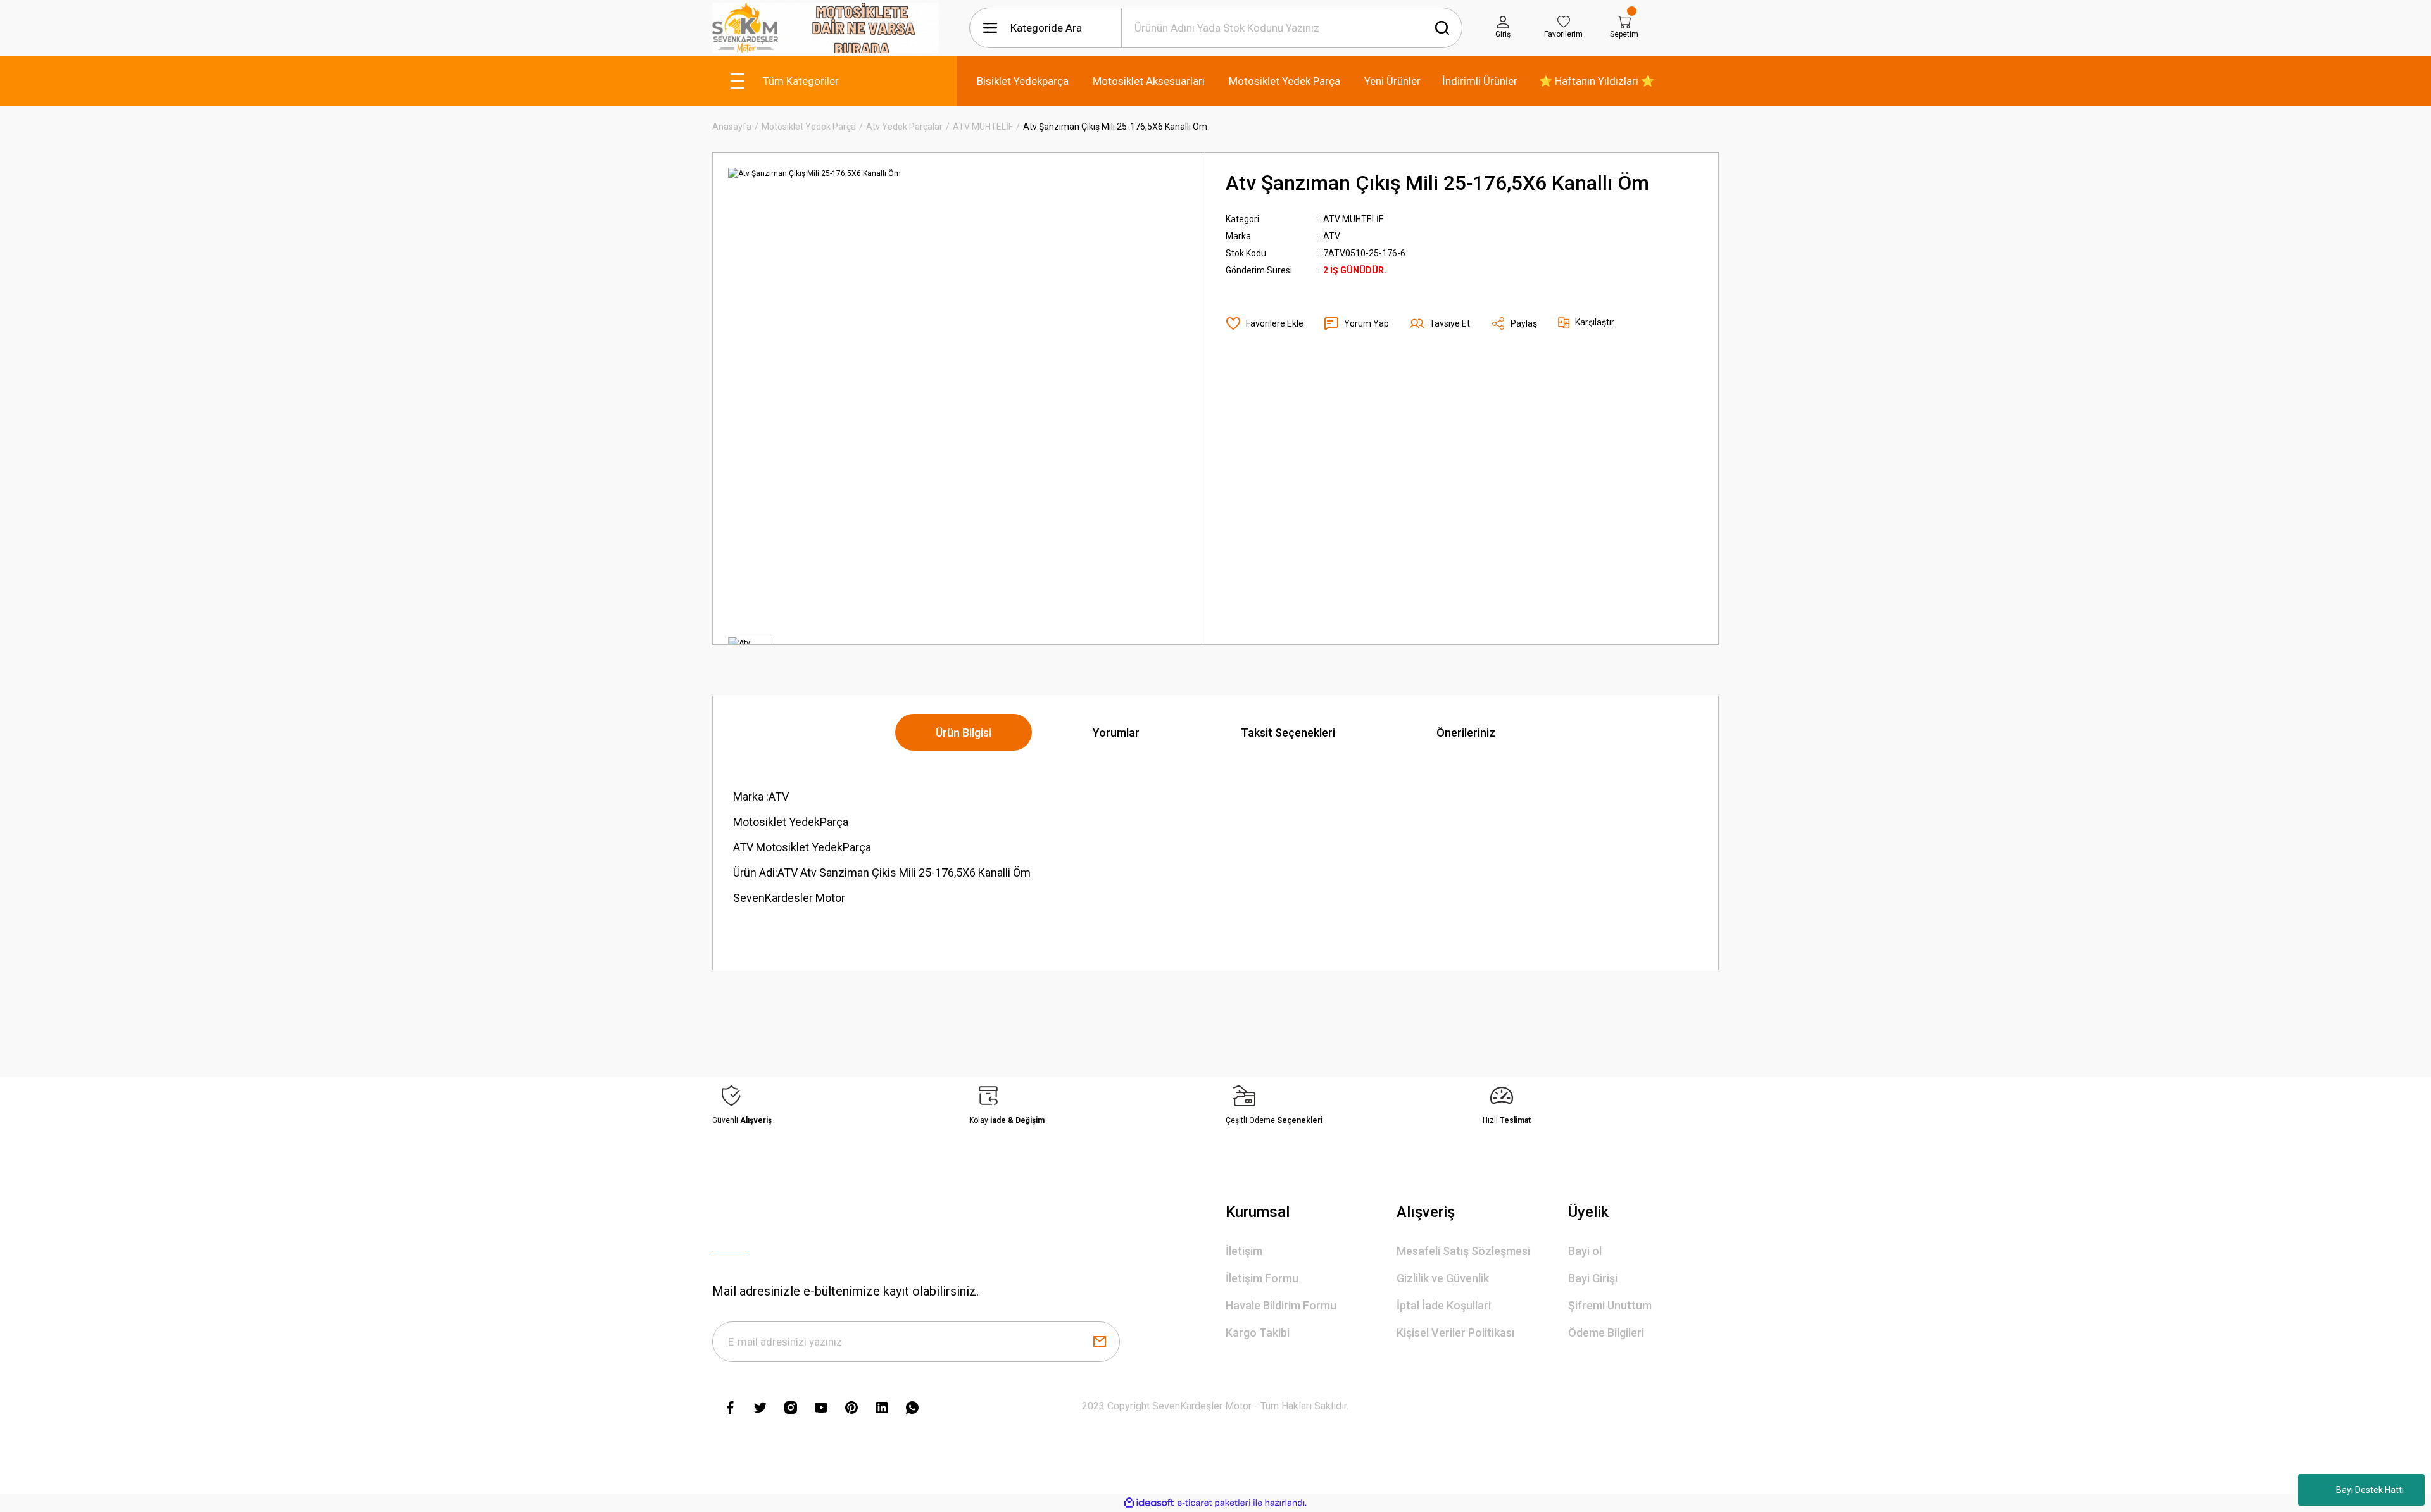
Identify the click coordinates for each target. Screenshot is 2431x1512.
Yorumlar (1116, 733)
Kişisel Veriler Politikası (1455, 1333)
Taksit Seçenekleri (1288, 733)
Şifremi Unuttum (1610, 1305)
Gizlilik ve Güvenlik (1443, 1278)
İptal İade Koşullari (1444, 1305)
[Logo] (826, 28)
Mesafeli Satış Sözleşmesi (1463, 1251)
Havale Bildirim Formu (1281, 1305)
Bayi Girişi (1593, 1278)
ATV (1332, 236)
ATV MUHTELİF (1353, 219)
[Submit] (1100, 1342)
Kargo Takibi (1258, 1333)
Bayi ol (1585, 1251)
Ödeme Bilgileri (1606, 1333)
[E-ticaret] (1214, 1503)
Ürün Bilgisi (964, 733)
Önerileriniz (1466, 733)
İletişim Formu (1262, 1278)
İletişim (1244, 1251)
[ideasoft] (1149, 1503)
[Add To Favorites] (1265, 323)
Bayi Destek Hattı (2370, 1490)
